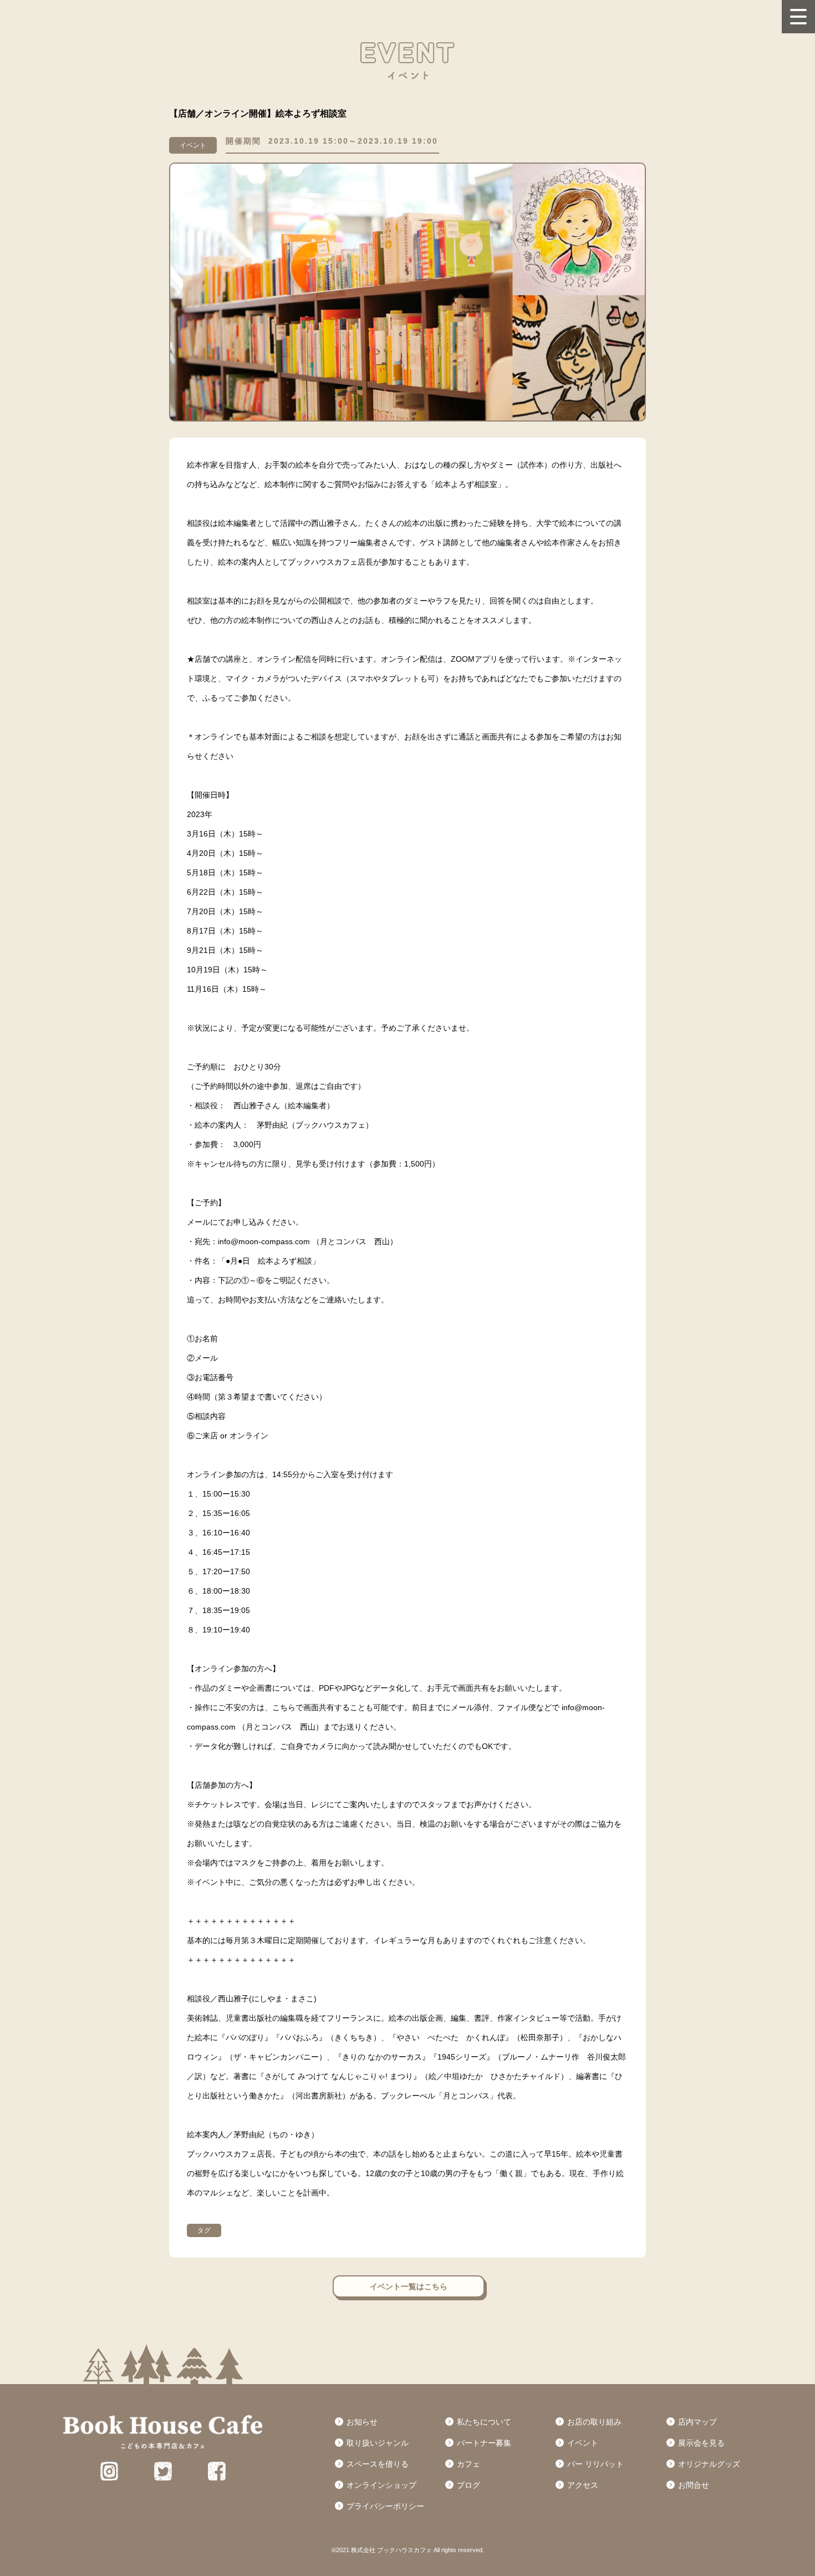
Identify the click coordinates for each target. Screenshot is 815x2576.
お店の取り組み (594, 2422)
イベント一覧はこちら (409, 2286)
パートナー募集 (484, 2443)
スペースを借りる (378, 2464)
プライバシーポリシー (385, 2506)
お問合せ (694, 2485)
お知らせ (362, 2422)
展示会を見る (701, 2443)
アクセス (583, 2485)
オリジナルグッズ (709, 2464)
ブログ (468, 2485)
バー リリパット (595, 2464)
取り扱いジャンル (378, 2443)
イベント (583, 2443)
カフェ (468, 2464)
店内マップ (697, 2422)
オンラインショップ (381, 2485)
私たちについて (484, 2422)
